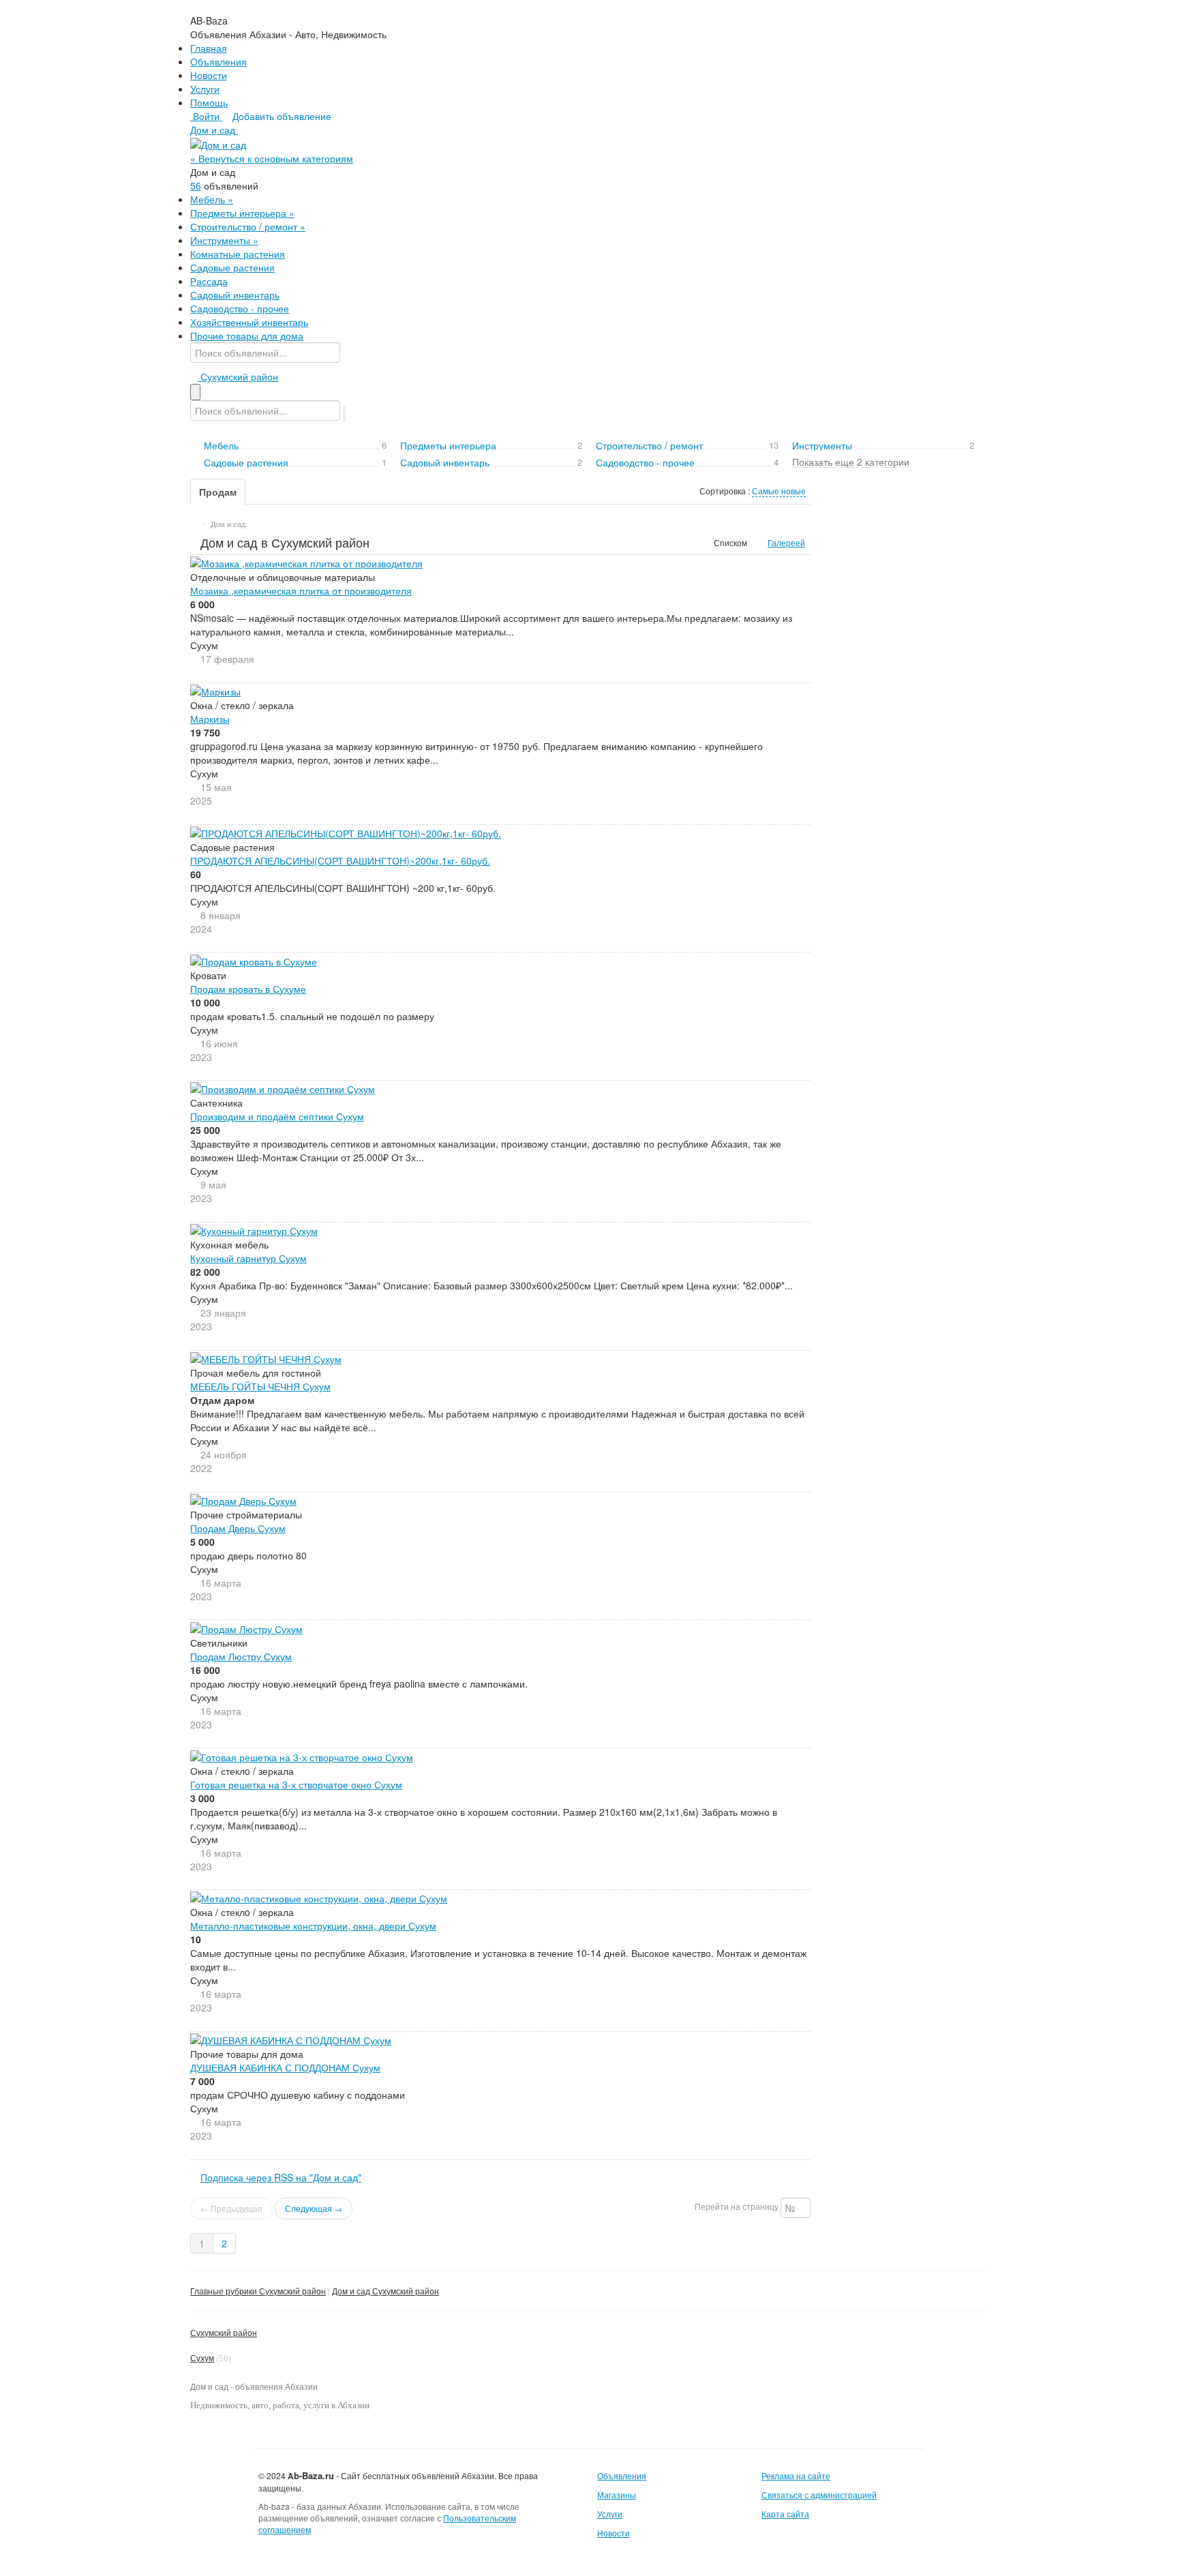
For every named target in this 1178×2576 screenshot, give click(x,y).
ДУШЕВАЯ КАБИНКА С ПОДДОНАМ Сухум (285, 2067)
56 (196, 185)
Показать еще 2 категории (851, 461)
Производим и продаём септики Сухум (277, 1116)
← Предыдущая (231, 2208)
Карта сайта (785, 2514)
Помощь (209, 102)
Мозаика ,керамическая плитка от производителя (301, 590)
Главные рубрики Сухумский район (258, 2291)
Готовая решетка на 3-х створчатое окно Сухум (296, 1784)
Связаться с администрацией (819, 2495)
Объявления (218, 61)
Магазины (617, 2495)
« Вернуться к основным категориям (272, 158)
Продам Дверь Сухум (238, 1528)
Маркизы (210, 719)
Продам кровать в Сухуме (248, 989)
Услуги (205, 89)
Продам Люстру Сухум (241, 1656)
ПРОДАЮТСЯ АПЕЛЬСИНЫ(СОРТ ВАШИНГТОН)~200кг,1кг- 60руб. (340, 860)
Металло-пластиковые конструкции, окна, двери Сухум (313, 1926)
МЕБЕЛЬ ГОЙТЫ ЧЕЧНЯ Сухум (260, 1386)
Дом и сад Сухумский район (386, 2291)
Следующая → (314, 2208)
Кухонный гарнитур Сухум (248, 1258)
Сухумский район (224, 2332)
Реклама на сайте (796, 2475)
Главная (209, 48)
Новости (209, 75)
